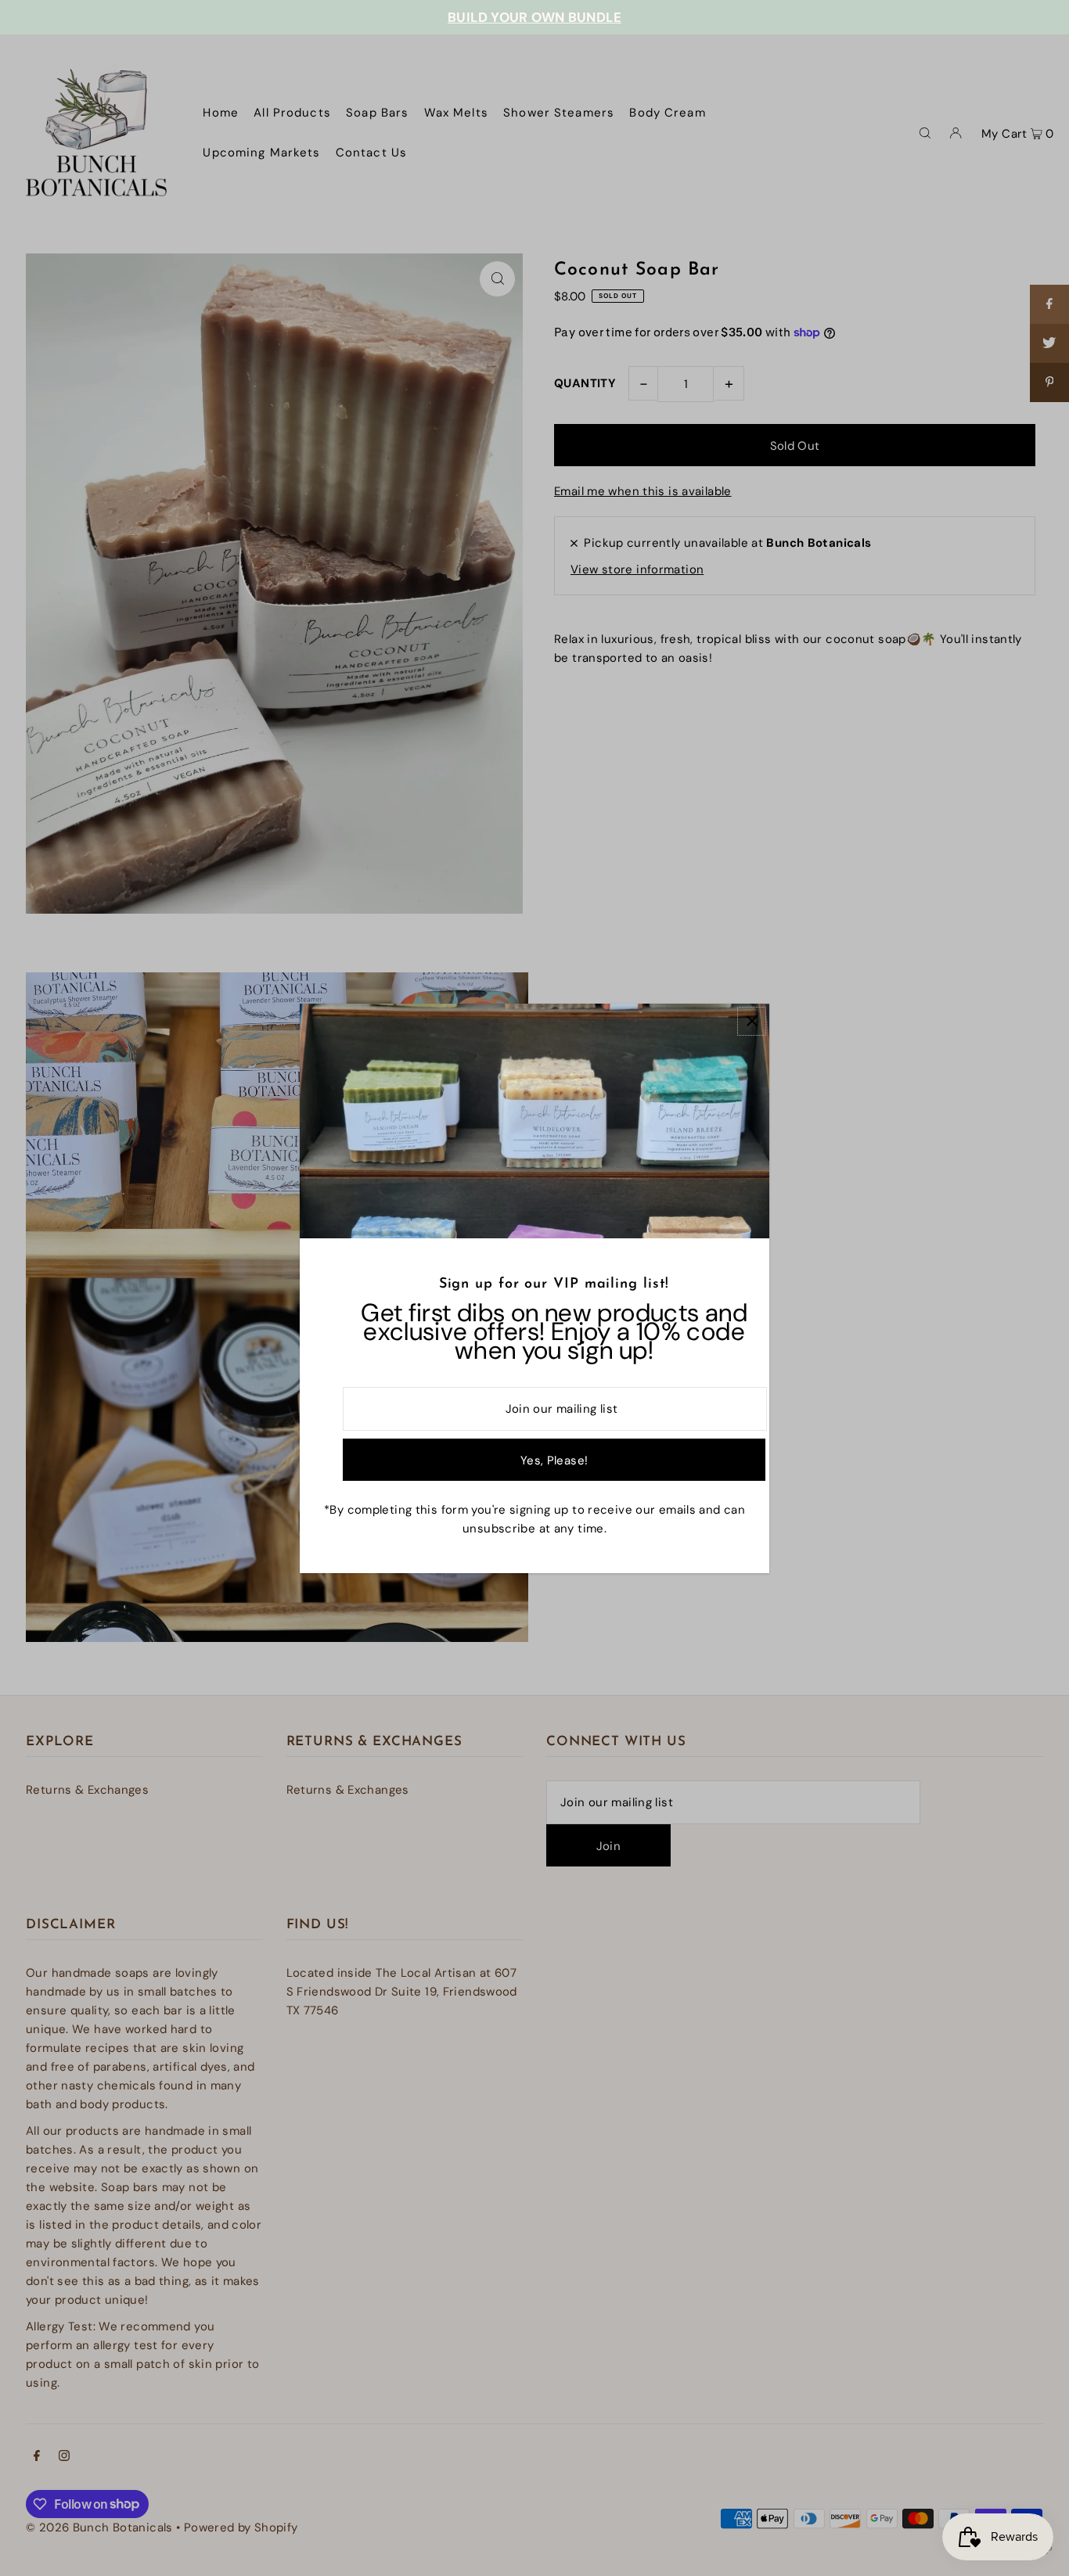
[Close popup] (752, 1021)
